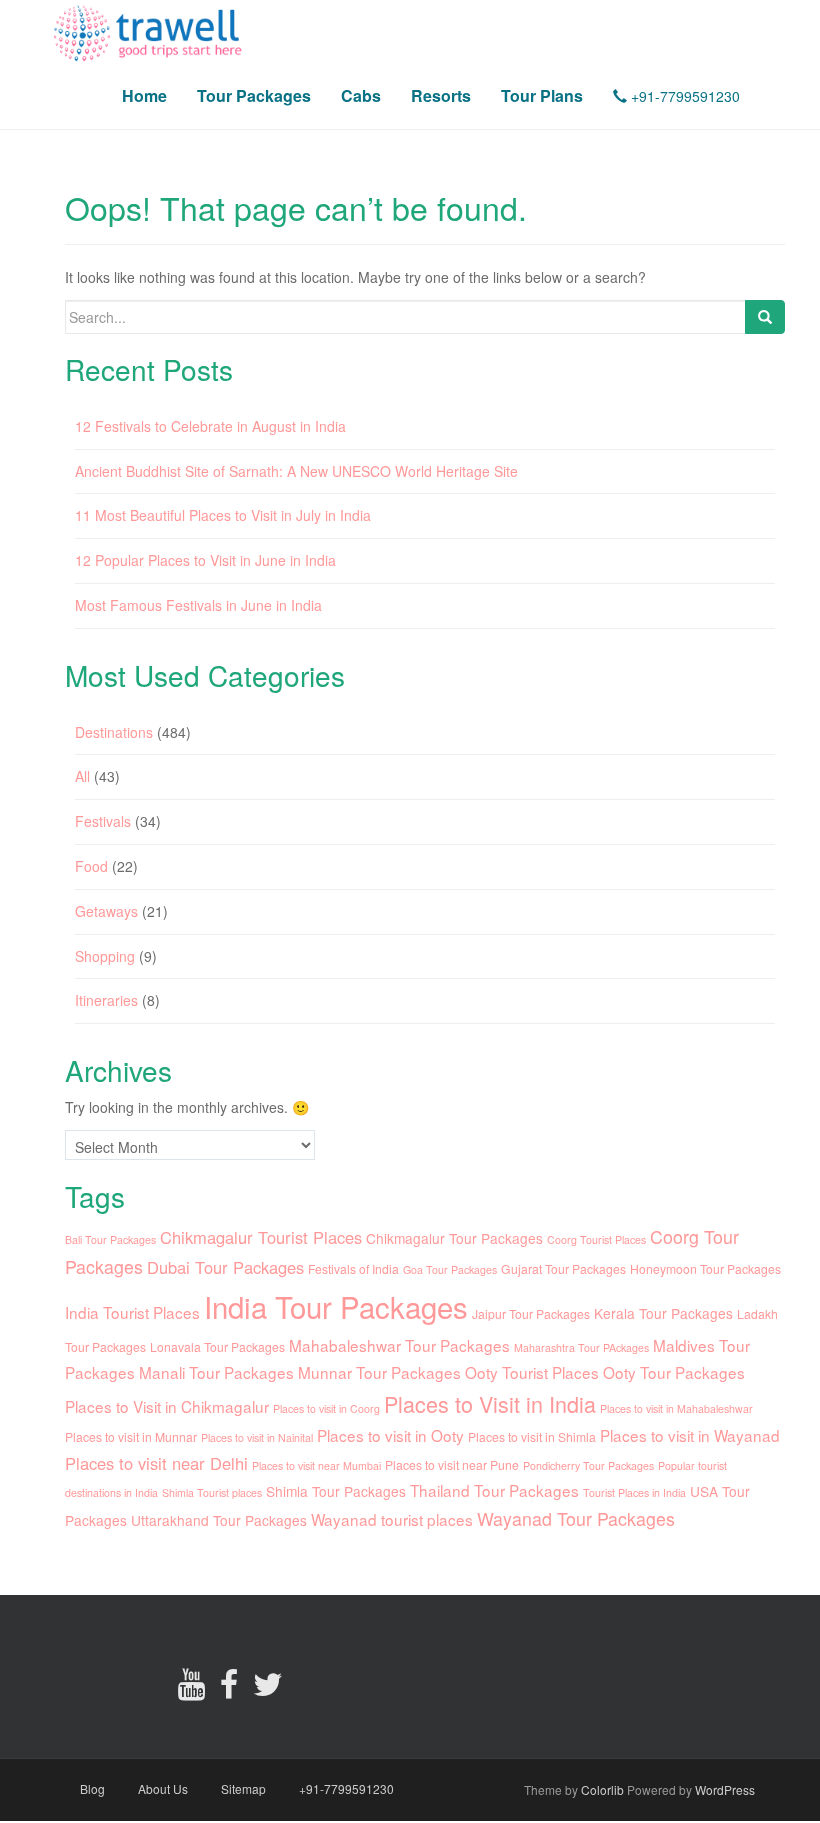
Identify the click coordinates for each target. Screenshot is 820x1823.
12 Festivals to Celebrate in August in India (210, 426)
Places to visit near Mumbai (316, 1465)
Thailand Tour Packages (494, 1490)
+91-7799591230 (683, 96)
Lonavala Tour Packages (217, 1346)
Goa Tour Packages (450, 1269)
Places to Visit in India (490, 1403)
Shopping (105, 956)
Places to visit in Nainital (257, 1437)
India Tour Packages (336, 1306)
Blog (92, 1788)
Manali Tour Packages (216, 1372)
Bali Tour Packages (110, 1239)
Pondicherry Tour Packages (588, 1465)
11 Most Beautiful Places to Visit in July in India (223, 515)
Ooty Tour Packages (674, 1372)
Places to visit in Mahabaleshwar (676, 1408)
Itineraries (106, 1000)
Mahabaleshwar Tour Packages (399, 1345)
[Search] (765, 317)
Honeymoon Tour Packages (705, 1268)
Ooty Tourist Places (532, 1372)
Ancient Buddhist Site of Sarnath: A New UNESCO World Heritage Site (296, 471)
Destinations (114, 732)
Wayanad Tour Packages (576, 1518)
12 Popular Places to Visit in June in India (205, 560)
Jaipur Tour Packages (531, 1313)
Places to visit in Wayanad (690, 1435)
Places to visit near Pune (452, 1464)
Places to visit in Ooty (390, 1435)
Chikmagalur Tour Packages (454, 1238)
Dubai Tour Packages (225, 1267)
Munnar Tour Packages (379, 1372)
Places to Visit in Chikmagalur (167, 1406)
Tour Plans (542, 95)
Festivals (103, 821)
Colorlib (602, 1789)
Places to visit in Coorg (326, 1408)
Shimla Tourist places (212, 1492)
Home (144, 95)
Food (91, 866)
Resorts (441, 95)
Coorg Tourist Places (596, 1239)
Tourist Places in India (634, 1492)
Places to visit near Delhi (156, 1463)
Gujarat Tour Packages (563, 1268)
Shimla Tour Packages (336, 1491)
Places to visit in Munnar (131, 1436)
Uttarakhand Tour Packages (219, 1520)
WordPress (725, 1789)
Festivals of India (353, 1268)
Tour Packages (254, 95)
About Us (163, 1788)
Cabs (361, 95)
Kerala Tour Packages (663, 1313)
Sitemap (243, 1788)
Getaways (106, 911)
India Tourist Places (132, 1312)
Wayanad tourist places (392, 1519)
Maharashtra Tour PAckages (581, 1347)
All (82, 776)
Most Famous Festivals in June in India (198, 605)
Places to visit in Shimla (532, 1436)
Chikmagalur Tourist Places (261, 1237)
